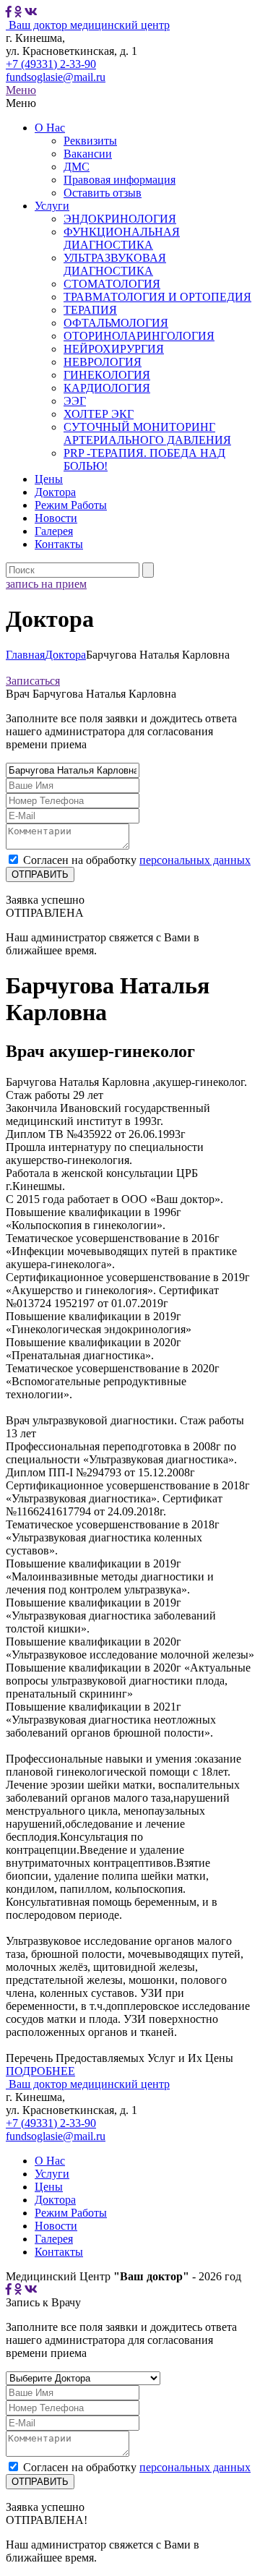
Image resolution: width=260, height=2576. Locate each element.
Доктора (55, 492)
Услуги (52, 206)
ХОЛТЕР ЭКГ (99, 414)
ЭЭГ (75, 401)
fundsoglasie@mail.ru (56, 77)
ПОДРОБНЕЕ (40, 2071)
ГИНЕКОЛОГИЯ (107, 375)
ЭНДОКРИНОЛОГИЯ (120, 219)
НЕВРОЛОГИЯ (103, 362)
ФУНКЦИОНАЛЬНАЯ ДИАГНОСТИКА (122, 238)
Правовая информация (120, 180)
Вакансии (88, 154)
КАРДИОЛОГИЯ (107, 388)
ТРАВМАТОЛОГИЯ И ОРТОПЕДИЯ (157, 297)
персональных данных (195, 860)
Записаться (33, 681)
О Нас (50, 128)
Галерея (54, 531)
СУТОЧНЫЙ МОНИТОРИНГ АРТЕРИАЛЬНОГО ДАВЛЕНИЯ (147, 433)
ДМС (77, 167)
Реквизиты (90, 141)
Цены (49, 479)
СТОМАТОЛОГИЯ (112, 284)
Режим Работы (71, 505)
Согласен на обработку (137, 860)
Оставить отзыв (103, 193)
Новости (56, 518)
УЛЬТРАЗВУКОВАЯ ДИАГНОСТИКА (115, 264)
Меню (21, 90)
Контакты (59, 544)
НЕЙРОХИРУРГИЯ (114, 349)
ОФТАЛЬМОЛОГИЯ (116, 323)
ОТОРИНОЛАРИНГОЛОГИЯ (139, 336)
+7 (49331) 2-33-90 (51, 64)
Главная (25, 655)
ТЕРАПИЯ (90, 310)
